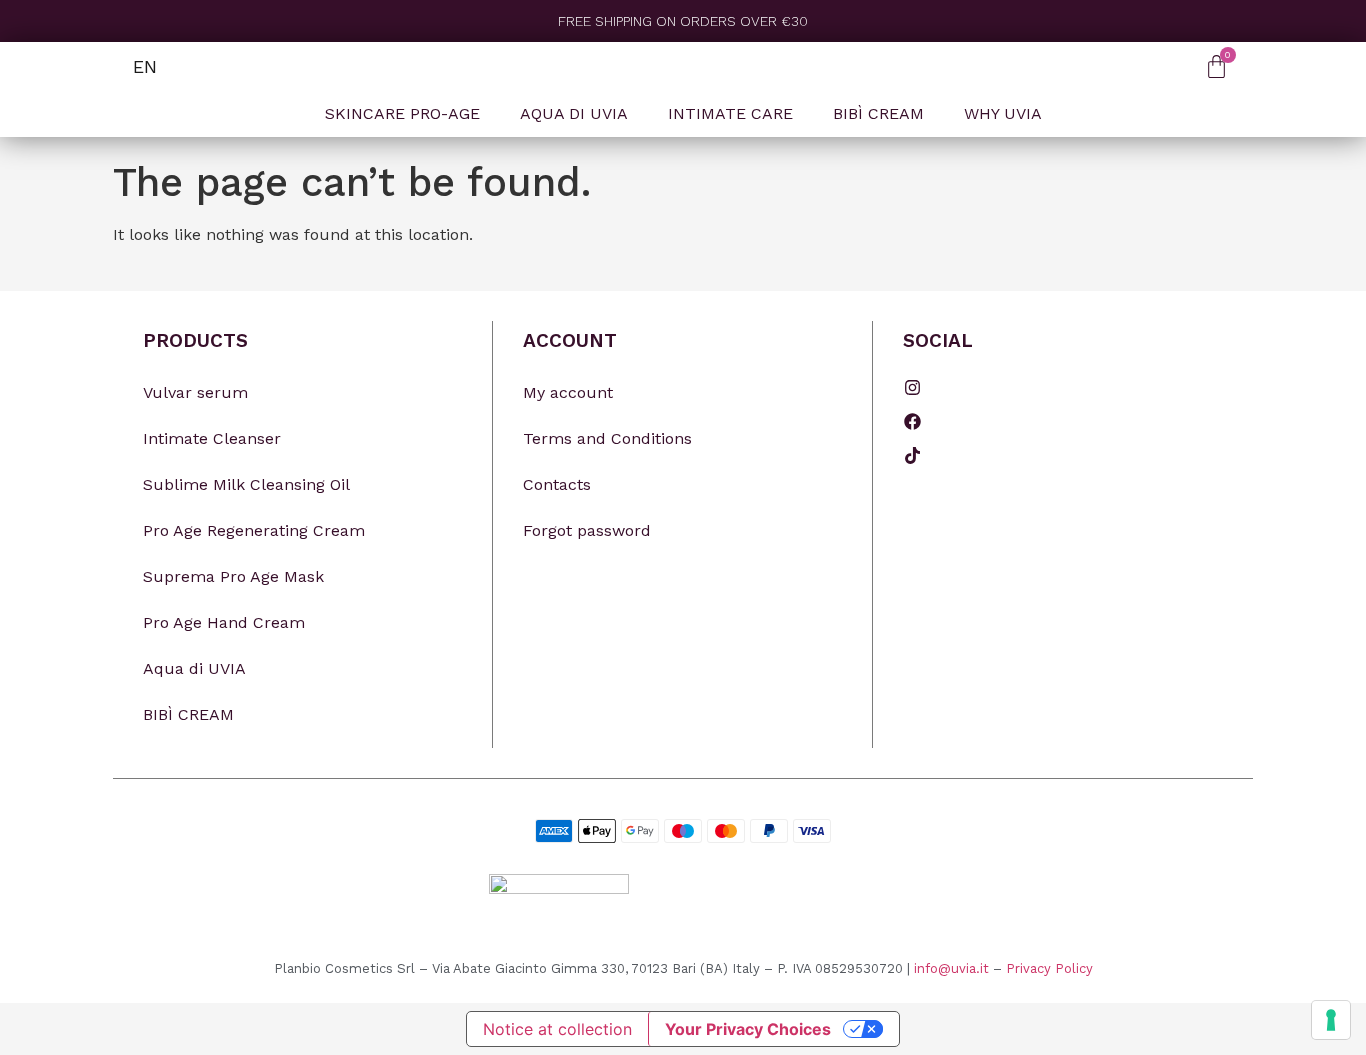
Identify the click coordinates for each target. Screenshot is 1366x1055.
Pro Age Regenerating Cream (254, 530)
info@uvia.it (951, 968)
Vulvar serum (195, 392)
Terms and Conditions (607, 438)
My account (568, 392)
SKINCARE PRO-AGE (402, 113)
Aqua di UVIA (194, 668)
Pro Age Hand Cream (224, 622)
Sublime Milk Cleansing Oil (246, 484)
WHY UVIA (1003, 113)
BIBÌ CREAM (878, 113)
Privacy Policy (1049, 968)
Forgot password (587, 530)
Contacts (557, 484)
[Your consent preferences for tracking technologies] (1331, 1020)
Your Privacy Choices (748, 1029)
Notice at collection (557, 1029)
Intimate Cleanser (212, 438)
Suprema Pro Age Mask (233, 576)
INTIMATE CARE (730, 113)
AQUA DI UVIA (574, 113)
